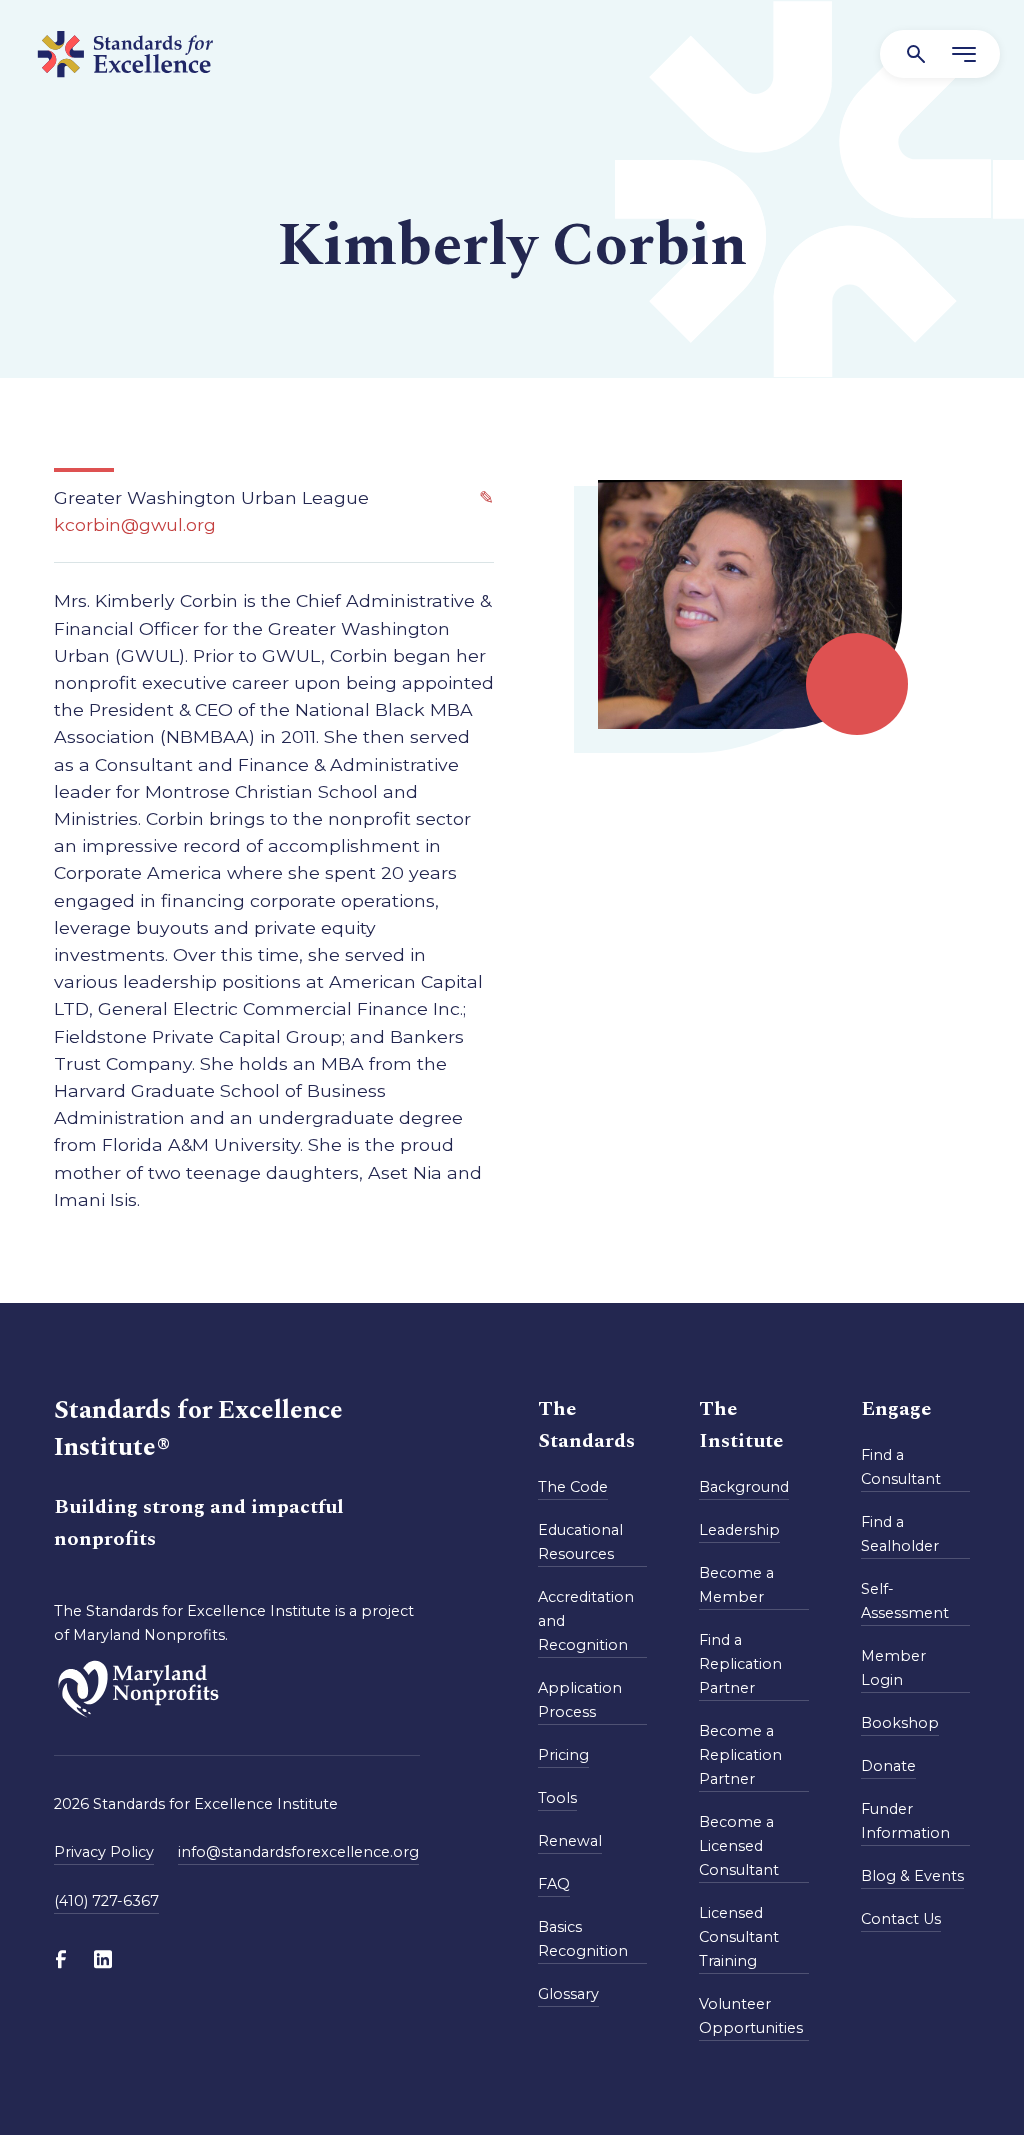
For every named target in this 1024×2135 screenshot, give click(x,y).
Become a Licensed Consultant (739, 1846)
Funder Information (905, 1821)
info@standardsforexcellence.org (298, 1852)
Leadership (739, 1530)
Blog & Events (912, 1876)
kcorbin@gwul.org (135, 524)
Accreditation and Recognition (586, 1621)
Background (744, 1487)
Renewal (570, 1841)
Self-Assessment (905, 1601)
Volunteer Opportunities (751, 2016)
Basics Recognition (583, 1939)
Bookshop (900, 1723)
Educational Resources (580, 1542)
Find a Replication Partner (740, 1664)
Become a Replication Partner (740, 1755)
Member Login (893, 1668)
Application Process (580, 1700)
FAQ (554, 1884)
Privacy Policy (104, 1852)
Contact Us (901, 1919)
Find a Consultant (901, 1467)
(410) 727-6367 (106, 1901)
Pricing (563, 1755)
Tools (557, 1798)
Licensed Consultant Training (739, 1937)
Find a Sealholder (900, 1534)
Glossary (568, 1994)
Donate (888, 1766)
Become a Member (736, 1585)
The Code (573, 1487)
